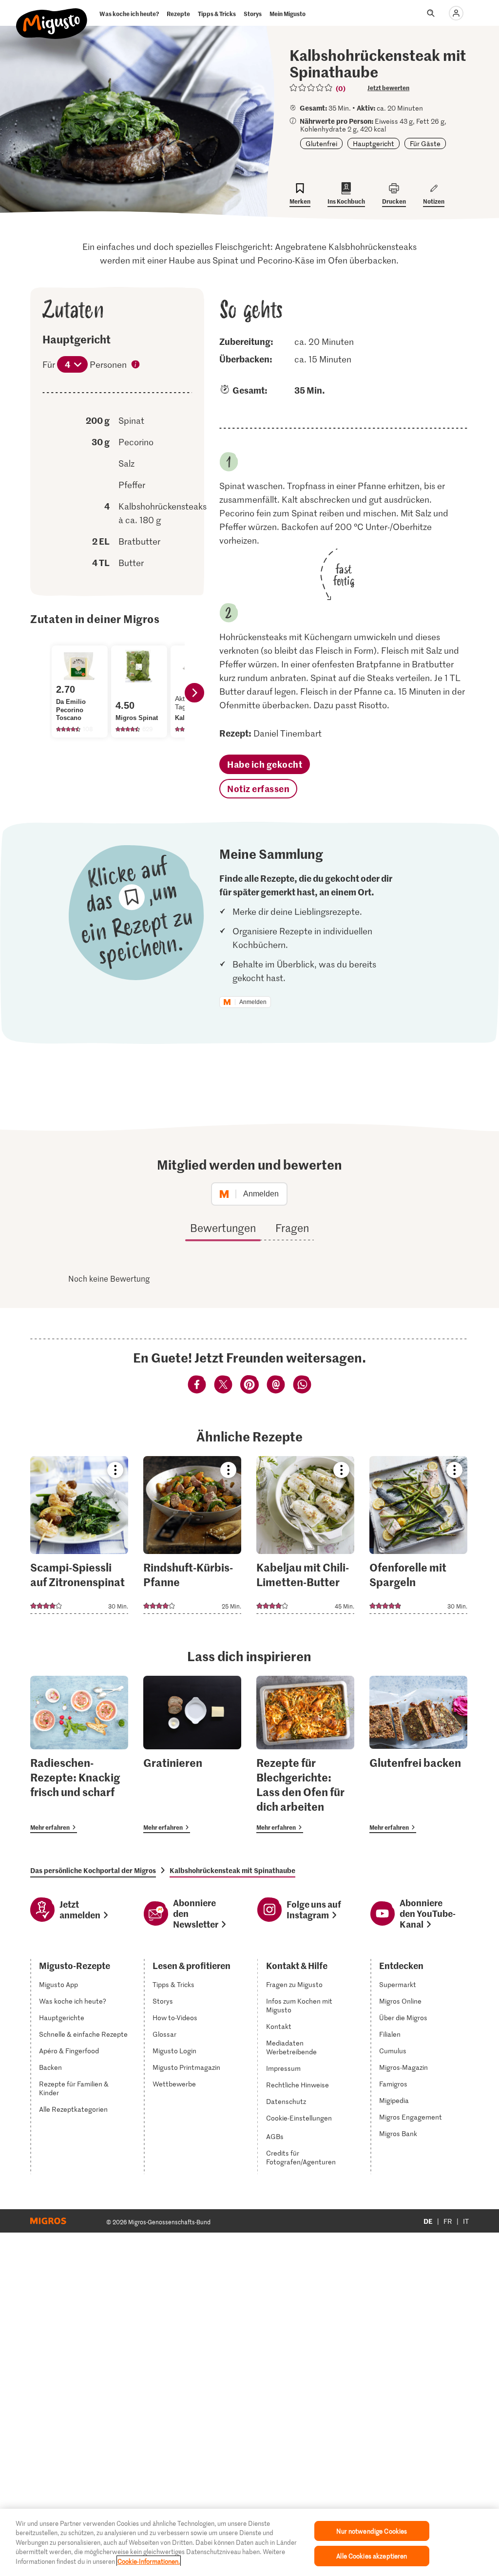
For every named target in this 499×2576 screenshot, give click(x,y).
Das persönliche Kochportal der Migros (93, 1870)
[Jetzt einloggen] (456, 13)
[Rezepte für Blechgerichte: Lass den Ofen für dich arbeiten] (305, 1754)
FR (448, 2221)
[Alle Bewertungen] (311, 88)
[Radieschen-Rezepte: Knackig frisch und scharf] (79, 1754)
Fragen (292, 1228)
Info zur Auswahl (136, 365)
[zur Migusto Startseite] (52, 16)
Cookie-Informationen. (149, 2561)
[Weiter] (194, 693)
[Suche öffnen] (431, 13)
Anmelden (253, 1002)
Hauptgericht (374, 143)
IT (466, 2221)
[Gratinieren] (192, 1754)
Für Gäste (425, 143)
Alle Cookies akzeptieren (372, 2556)
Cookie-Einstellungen (299, 2118)
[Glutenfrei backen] (418, 1754)
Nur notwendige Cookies (372, 2531)
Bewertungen (223, 1228)
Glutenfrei (321, 143)
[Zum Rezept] (79, 1535)
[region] (249, 2542)
